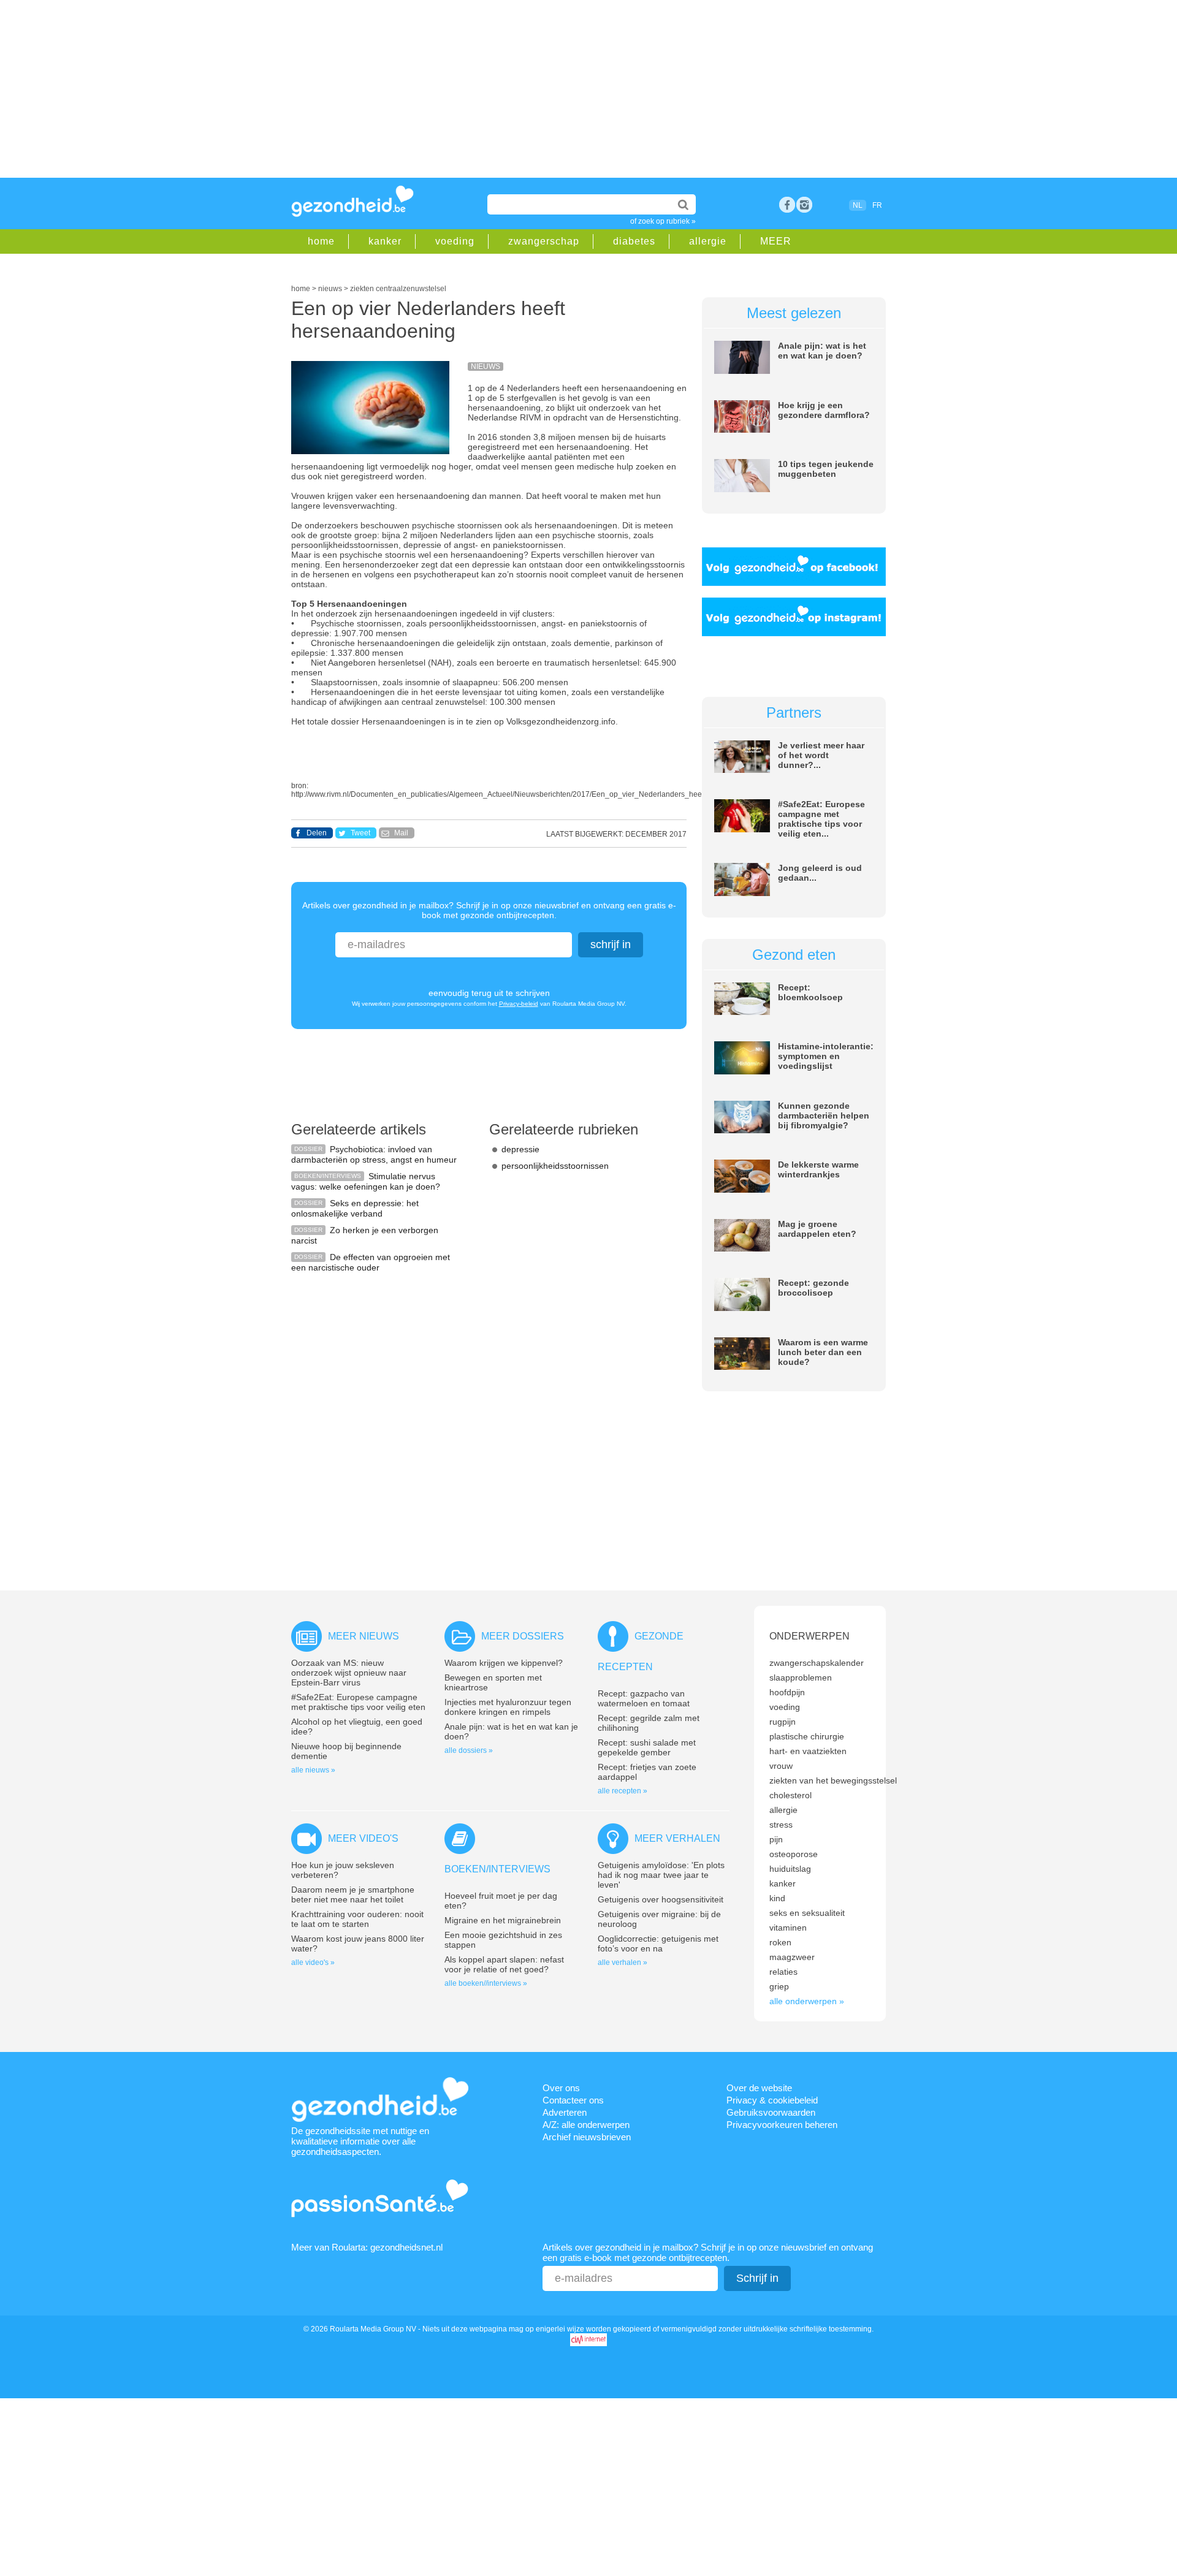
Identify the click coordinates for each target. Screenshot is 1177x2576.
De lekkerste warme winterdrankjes (818, 1169)
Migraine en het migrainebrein (503, 1920)
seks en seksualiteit (807, 1913)
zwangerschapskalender (817, 1663)
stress (781, 1825)
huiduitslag (790, 1869)
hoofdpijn (787, 1692)
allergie (708, 241)
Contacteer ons (573, 2100)
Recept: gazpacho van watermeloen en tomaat (644, 1698)
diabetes (634, 241)
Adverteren (565, 2112)
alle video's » (313, 1962)
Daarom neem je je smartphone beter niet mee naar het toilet (353, 1894)
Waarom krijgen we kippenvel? (504, 1663)
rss (804, 205)
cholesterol (790, 1795)
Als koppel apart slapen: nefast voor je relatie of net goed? (504, 1964)
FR (877, 205)
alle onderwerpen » (807, 2001)
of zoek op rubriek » (663, 221)
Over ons (561, 2088)
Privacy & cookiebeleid (772, 2100)
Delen (317, 833)
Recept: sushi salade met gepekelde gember (647, 1747)
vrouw (781, 1766)
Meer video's (363, 1838)
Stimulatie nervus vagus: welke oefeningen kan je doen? (366, 1181)
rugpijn (783, 1722)
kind (777, 1898)
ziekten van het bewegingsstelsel (833, 1780)
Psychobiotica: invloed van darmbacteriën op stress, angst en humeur (374, 1154)
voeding (455, 241)
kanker (385, 241)
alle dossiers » (469, 1750)
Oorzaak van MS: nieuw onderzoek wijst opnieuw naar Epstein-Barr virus (349, 1673)
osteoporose (794, 1854)
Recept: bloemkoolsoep (810, 992)
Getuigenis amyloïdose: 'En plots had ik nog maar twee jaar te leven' (661, 1875)
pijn (776, 1839)
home (321, 241)
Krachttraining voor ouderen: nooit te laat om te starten (357, 1919)
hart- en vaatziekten (808, 1751)
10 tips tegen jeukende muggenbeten (826, 469)
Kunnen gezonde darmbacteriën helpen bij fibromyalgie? (824, 1115)
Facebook (787, 205)
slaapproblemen (801, 1677)
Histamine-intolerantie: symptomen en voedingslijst (826, 1056)
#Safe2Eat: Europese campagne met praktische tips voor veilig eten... (821, 819)
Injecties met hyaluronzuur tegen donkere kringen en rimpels (508, 1707)
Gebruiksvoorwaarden (771, 2112)
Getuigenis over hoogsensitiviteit (661, 1899)
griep (779, 1986)
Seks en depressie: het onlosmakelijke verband (355, 1208)
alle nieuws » (313, 1770)
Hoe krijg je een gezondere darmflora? (824, 410)
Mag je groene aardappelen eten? (817, 1229)
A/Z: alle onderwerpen (586, 2125)
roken (780, 1942)
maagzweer (792, 1957)
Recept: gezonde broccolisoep (813, 1288)
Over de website (759, 2088)
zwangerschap (544, 241)
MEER (776, 241)
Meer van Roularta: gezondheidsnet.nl (367, 2247)
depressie (520, 1149)
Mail (401, 833)
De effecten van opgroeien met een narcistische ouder (371, 1262)
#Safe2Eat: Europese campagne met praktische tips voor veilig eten (358, 1702)
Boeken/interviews (497, 1869)
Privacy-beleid (519, 1004)
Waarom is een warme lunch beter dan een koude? (823, 1352)
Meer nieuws (364, 1636)
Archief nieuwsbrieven (587, 2137)
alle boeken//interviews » (486, 1983)
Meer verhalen (677, 1838)
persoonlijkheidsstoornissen (555, 1166)
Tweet (360, 833)
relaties (783, 1972)
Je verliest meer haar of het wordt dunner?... (821, 755)
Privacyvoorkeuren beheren (782, 2125)
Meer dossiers (523, 1636)
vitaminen (788, 1928)
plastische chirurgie (807, 1736)
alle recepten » (623, 1791)
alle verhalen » (623, 1962)
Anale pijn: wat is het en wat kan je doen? (822, 351)
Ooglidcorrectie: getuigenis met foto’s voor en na (658, 1943)
